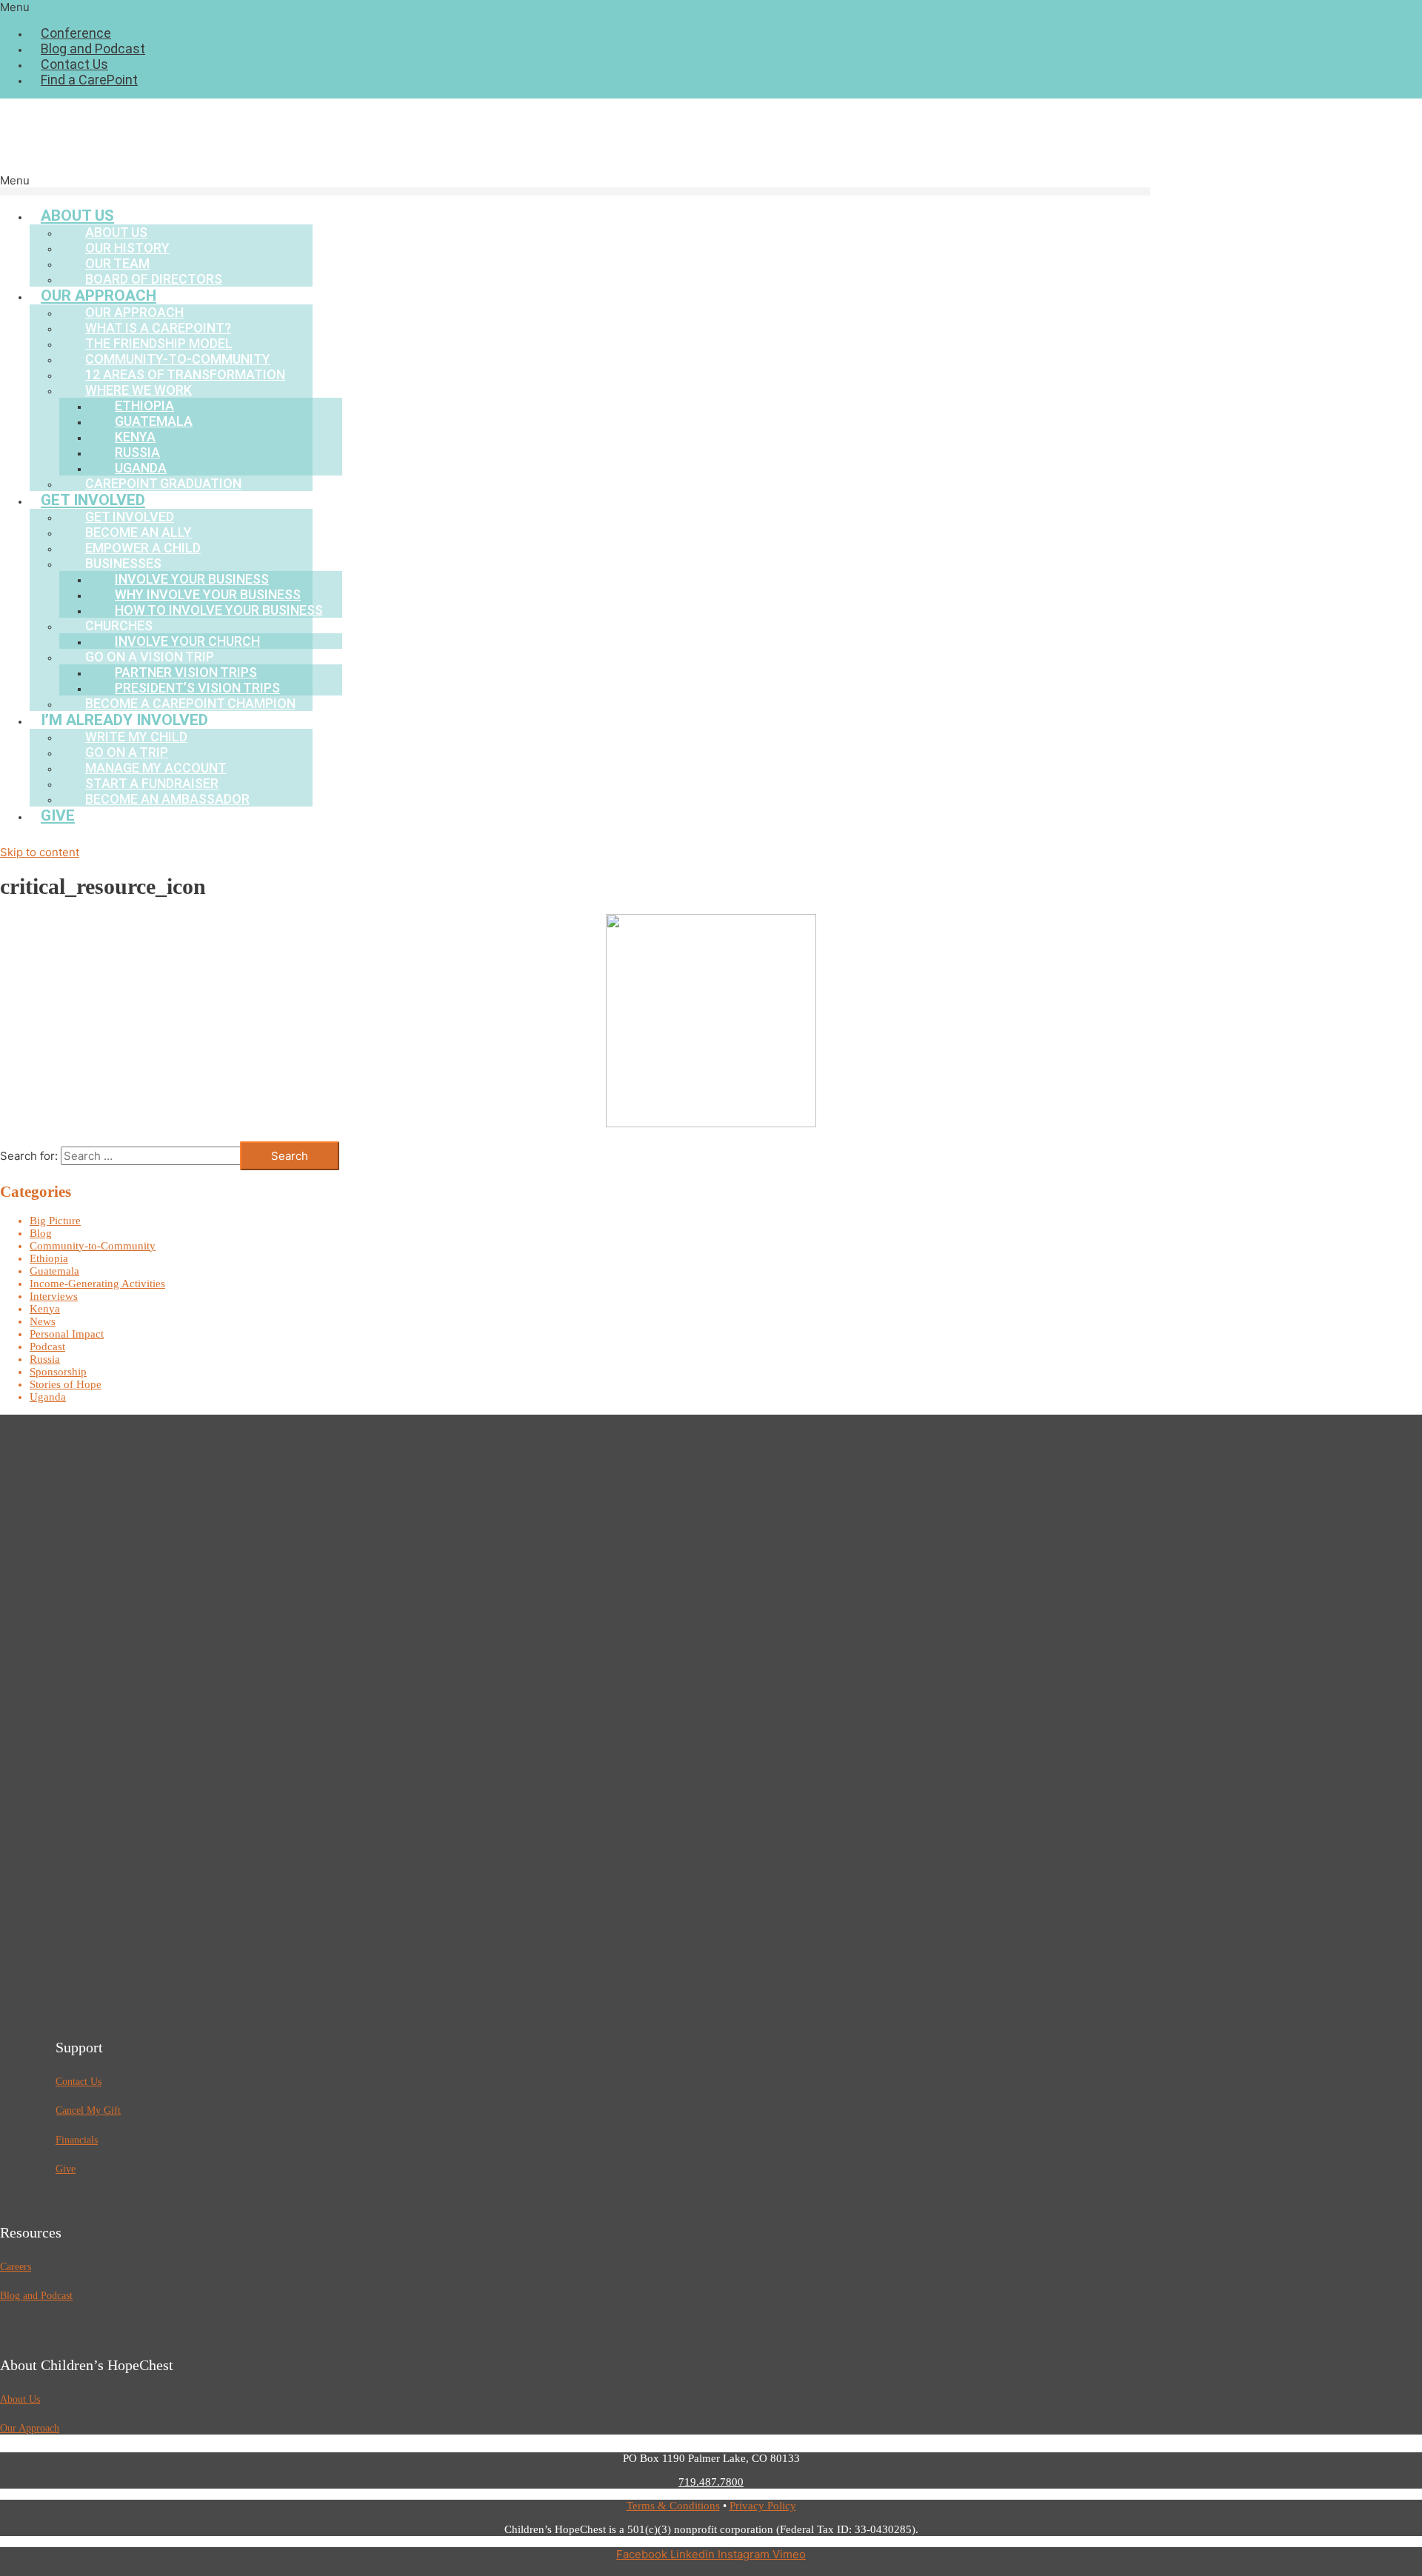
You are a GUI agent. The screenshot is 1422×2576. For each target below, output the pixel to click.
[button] (711, 7)
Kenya (45, 1309)
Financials (77, 2140)
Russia (45, 1359)
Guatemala (54, 1271)
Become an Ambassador (167, 799)
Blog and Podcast (93, 49)
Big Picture (55, 1221)
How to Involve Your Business (219, 610)
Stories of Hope (66, 1384)
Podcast (47, 1347)
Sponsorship (58, 1372)
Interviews (54, 1296)
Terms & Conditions (673, 2506)
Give (58, 815)
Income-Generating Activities (97, 1284)
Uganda (48, 1397)
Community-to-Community (93, 1246)
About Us (20, 2399)
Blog (41, 1233)
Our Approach (30, 2428)
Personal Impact (67, 1334)
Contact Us (74, 64)
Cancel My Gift (88, 2110)
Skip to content (40, 852)
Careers (16, 2267)
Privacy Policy (763, 2506)
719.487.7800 (711, 2482)
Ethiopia (49, 1258)
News (43, 1321)
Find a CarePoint (89, 80)
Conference (76, 33)
